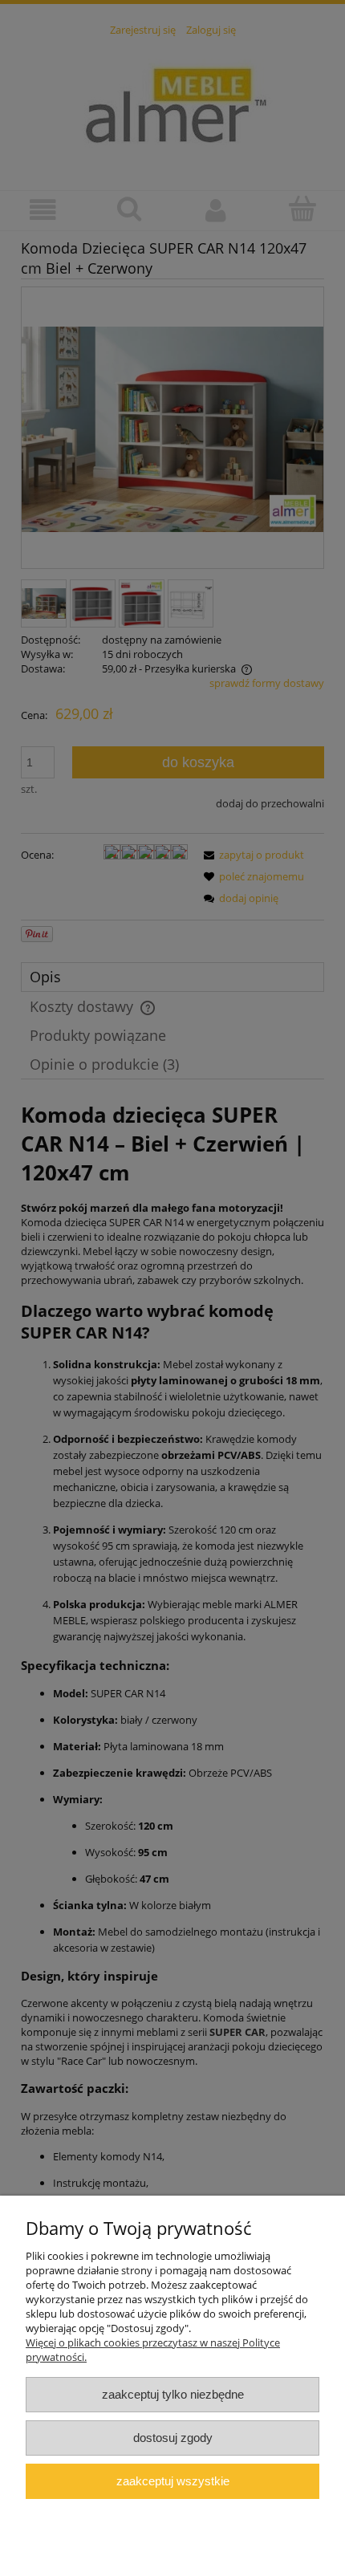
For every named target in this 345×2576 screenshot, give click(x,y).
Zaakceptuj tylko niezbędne (173, 2394)
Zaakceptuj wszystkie (173, 2481)
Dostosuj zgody (173, 2438)
